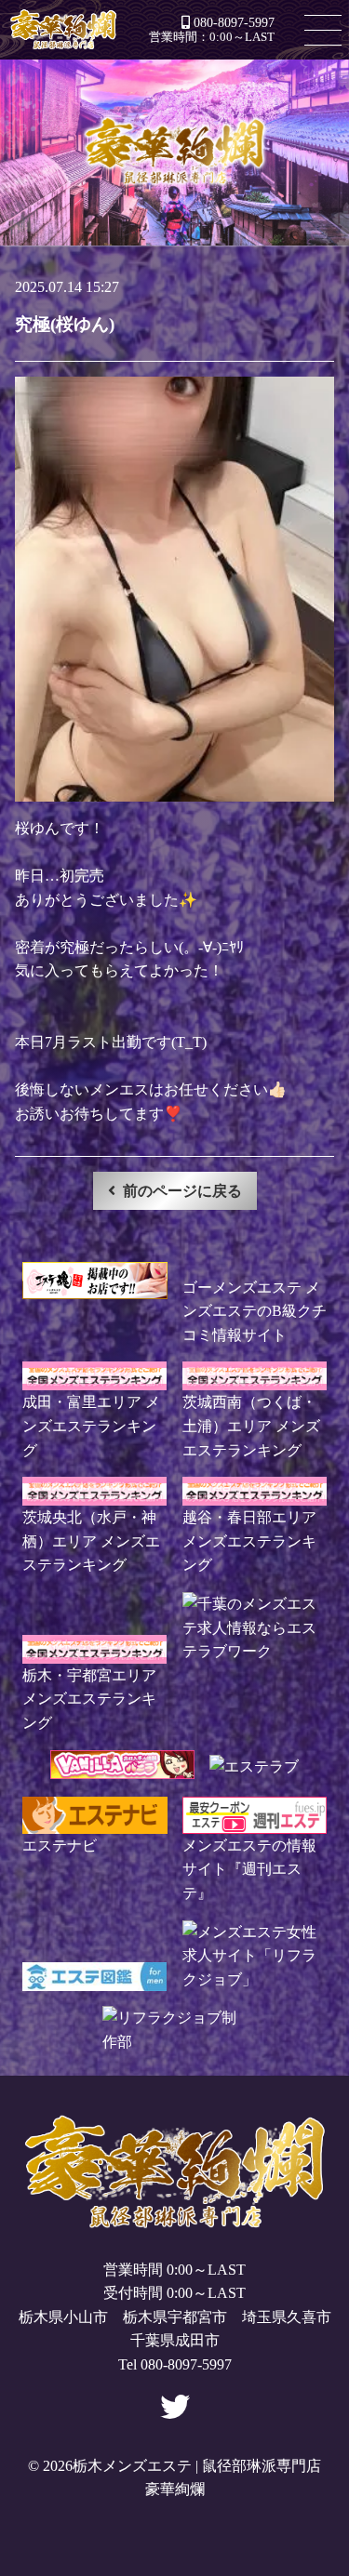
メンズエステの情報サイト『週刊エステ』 (249, 1869)
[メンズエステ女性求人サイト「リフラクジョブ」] (255, 1979)
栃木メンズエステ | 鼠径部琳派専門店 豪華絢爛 (63, 30)
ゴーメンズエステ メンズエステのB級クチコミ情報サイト (255, 1311)
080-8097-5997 (234, 22)
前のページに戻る (182, 1191)
